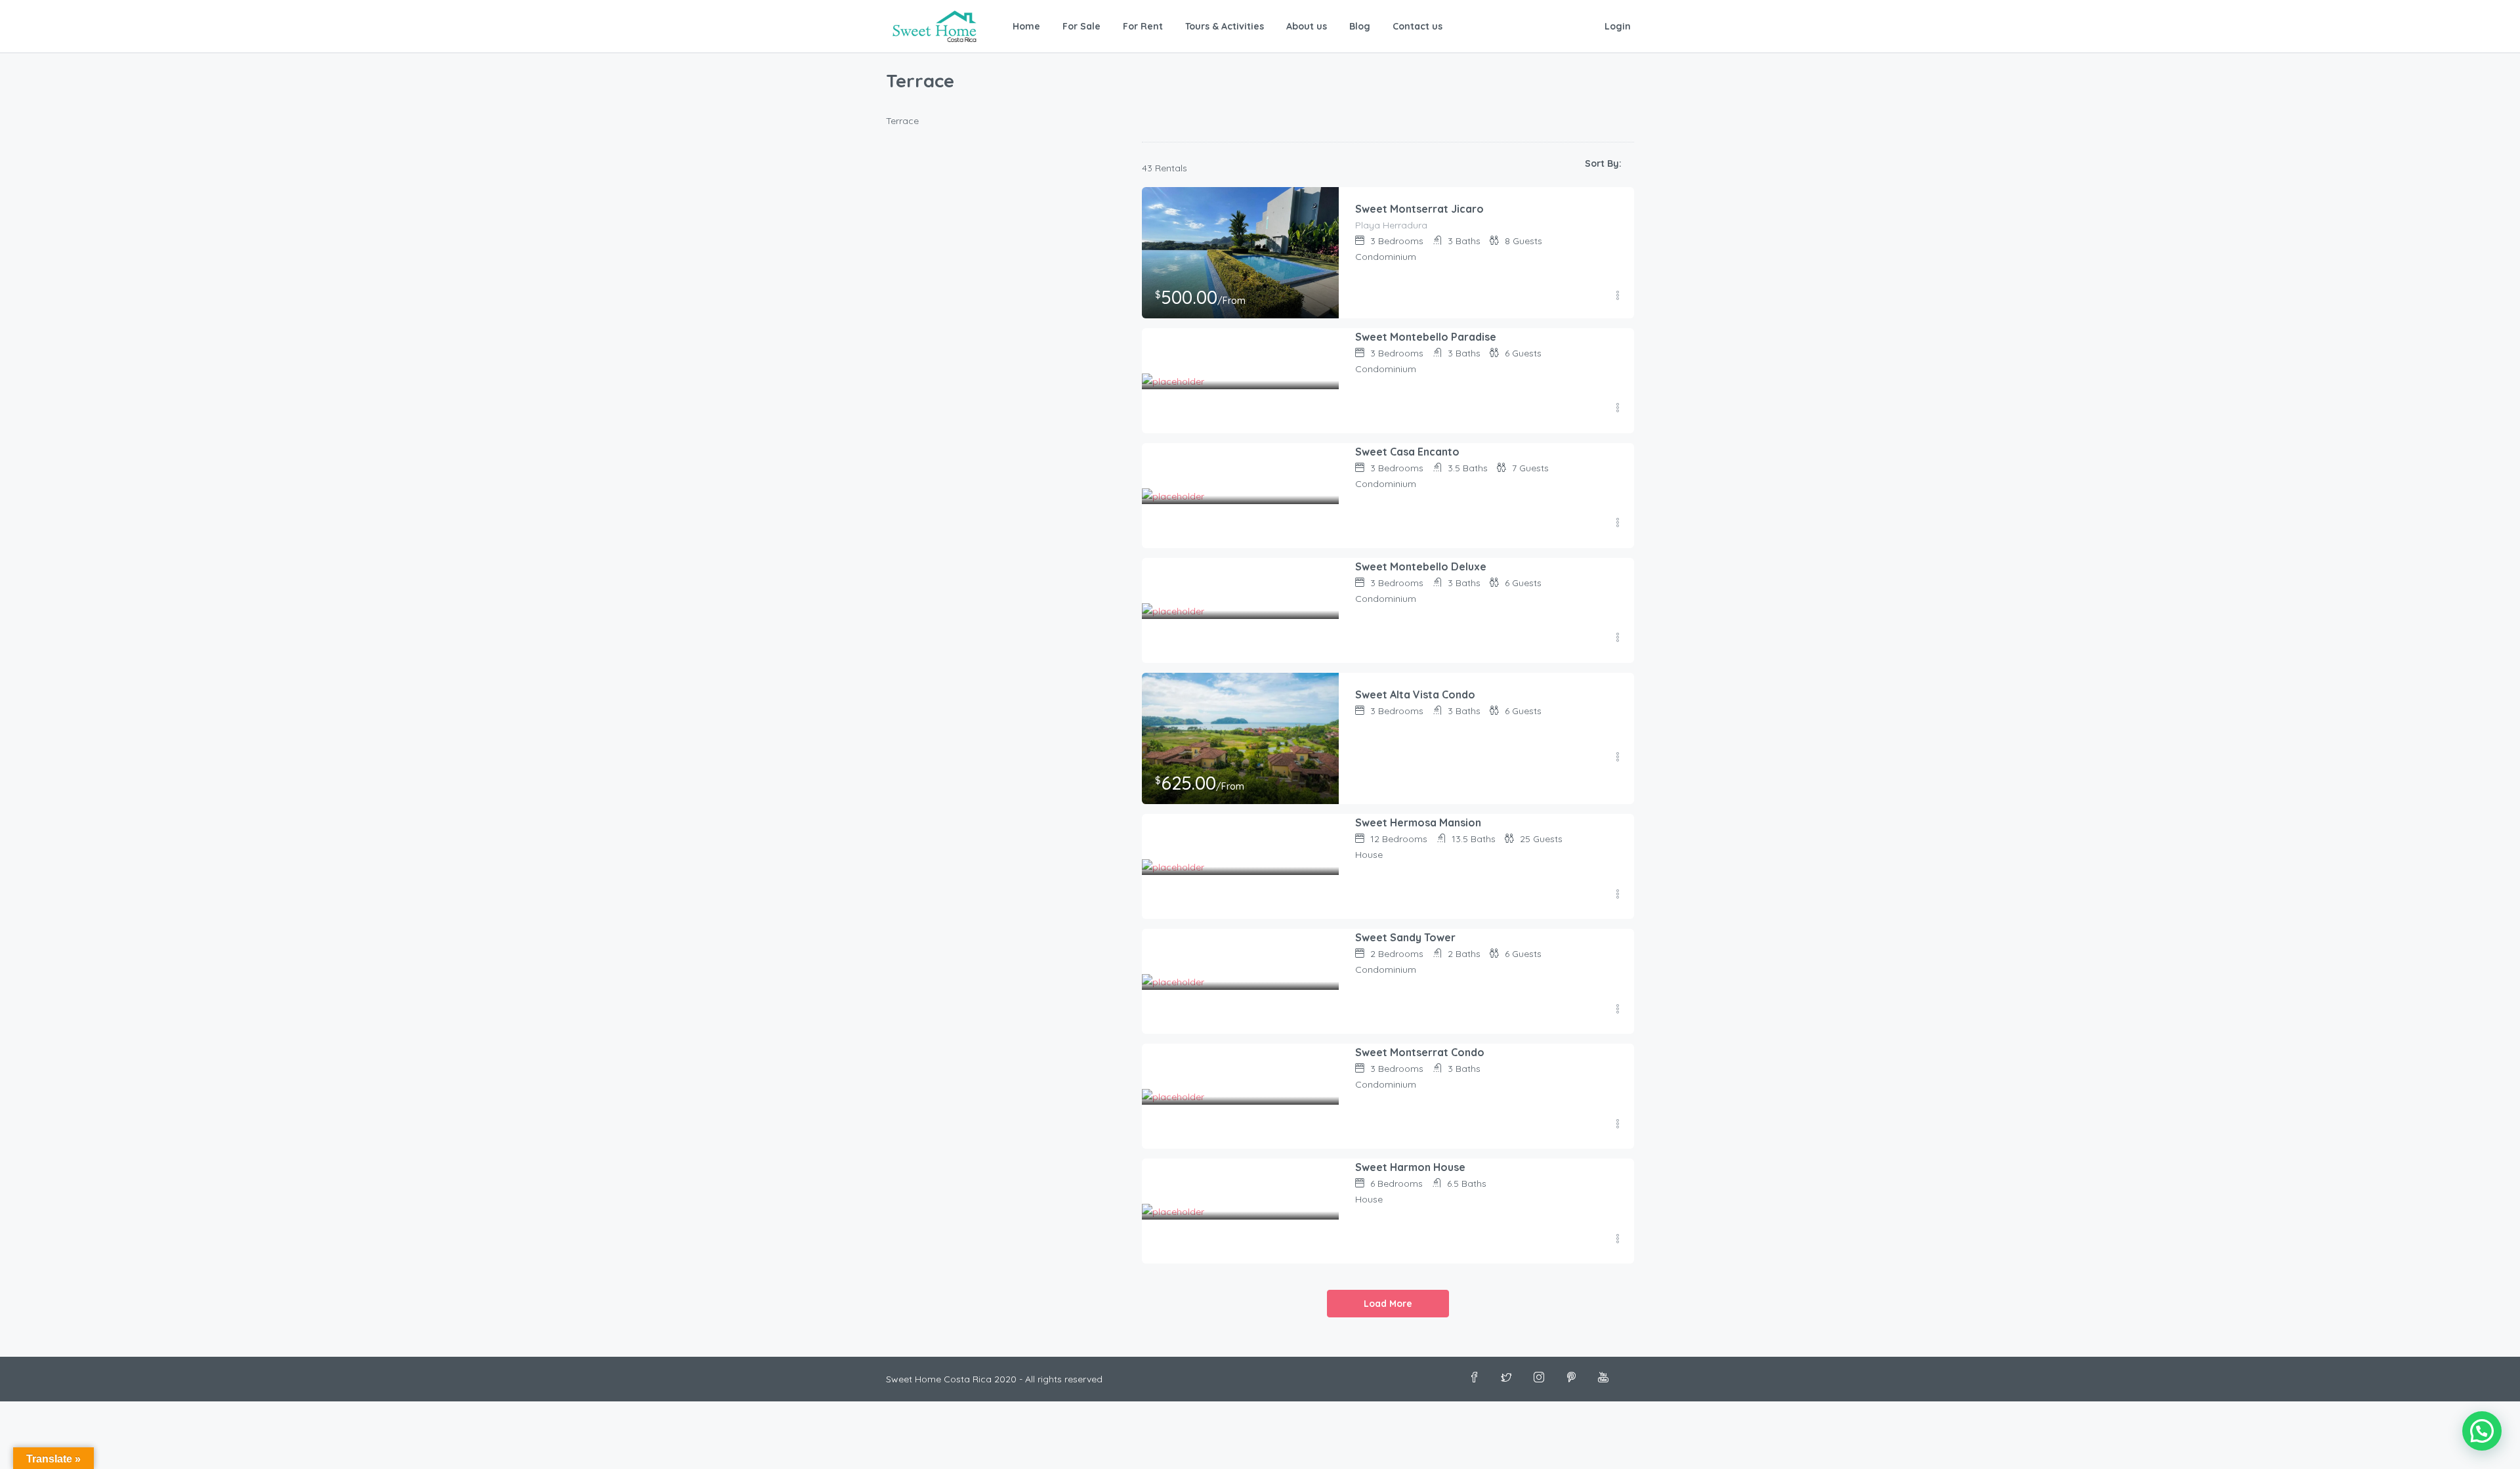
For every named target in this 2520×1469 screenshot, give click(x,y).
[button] (2482, 1431)
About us (1307, 26)
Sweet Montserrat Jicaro (1419, 209)
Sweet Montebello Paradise (1426, 337)
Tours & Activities (1225, 26)
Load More (1388, 1304)
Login (1618, 26)
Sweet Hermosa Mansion (1418, 822)
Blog (1360, 26)
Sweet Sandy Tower (1405, 937)
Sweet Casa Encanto (1407, 452)
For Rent (1143, 26)
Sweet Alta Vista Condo (1415, 694)
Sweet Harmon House (1410, 1167)
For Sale (1081, 26)
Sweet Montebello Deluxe (1421, 566)
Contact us (1417, 26)
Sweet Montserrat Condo (1420, 1052)
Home (1026, 26)
